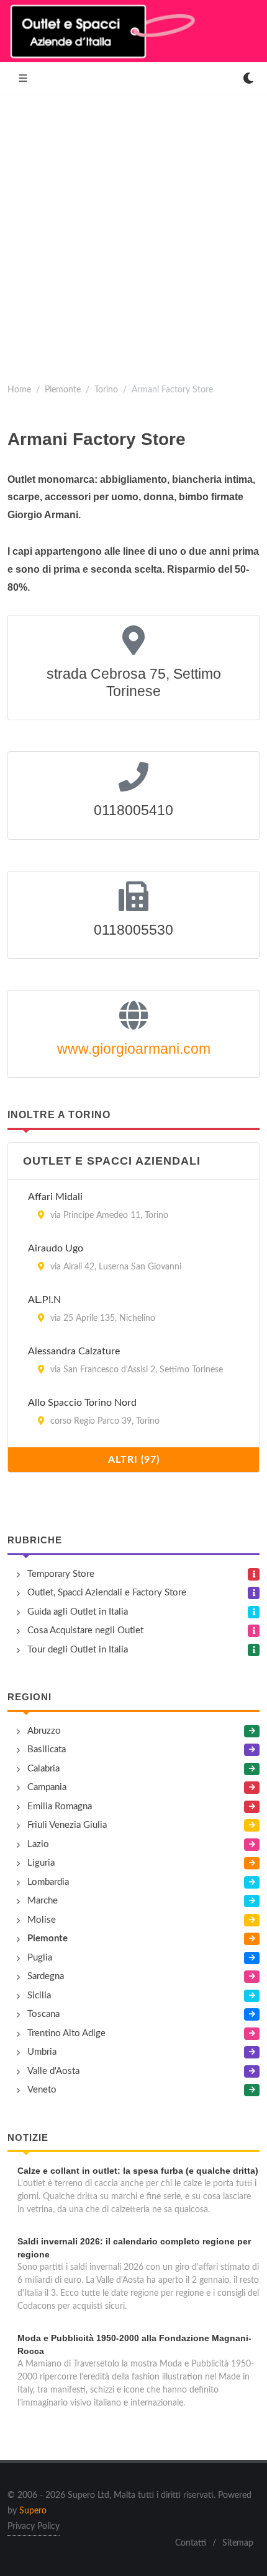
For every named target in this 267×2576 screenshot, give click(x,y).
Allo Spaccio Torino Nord (82, 1403)
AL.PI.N (44, 1300)
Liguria (41, 1863)
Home (19, 390)
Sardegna (46, 1976)
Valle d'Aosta (53, 2071)
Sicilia (39, 1996)
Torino (106, 390)
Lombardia (48, 1882)
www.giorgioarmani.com (134, 1049)
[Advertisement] (133, 234)
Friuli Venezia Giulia (67, 1825)
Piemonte (63, 390)
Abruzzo (44, 1731)
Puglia (40, 1958)
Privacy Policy (34, 2526)
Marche (43, 1901)
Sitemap (238, 2543)
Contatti (191, 2543)
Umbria (42, 2052)
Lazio (38, 1844)
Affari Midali (55, 1197)
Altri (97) (134, 1460)
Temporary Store (61, 1574)
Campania (47, 1787)
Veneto (42, 2090)
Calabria (43, 1769)
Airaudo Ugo (56, 1248)
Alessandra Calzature (74, 1351)
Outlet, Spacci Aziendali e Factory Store (107, 1593)
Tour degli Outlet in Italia (78, 1650)
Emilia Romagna (60, 1806)
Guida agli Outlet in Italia (78, 1612)
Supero (33, 2511)
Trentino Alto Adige (66, 2033)
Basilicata (47, 1749)
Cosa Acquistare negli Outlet (85, 1630)
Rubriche (35, 1540)
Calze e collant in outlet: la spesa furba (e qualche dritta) (138, 2171)
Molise (42, 1920)
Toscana (43, 2014)
